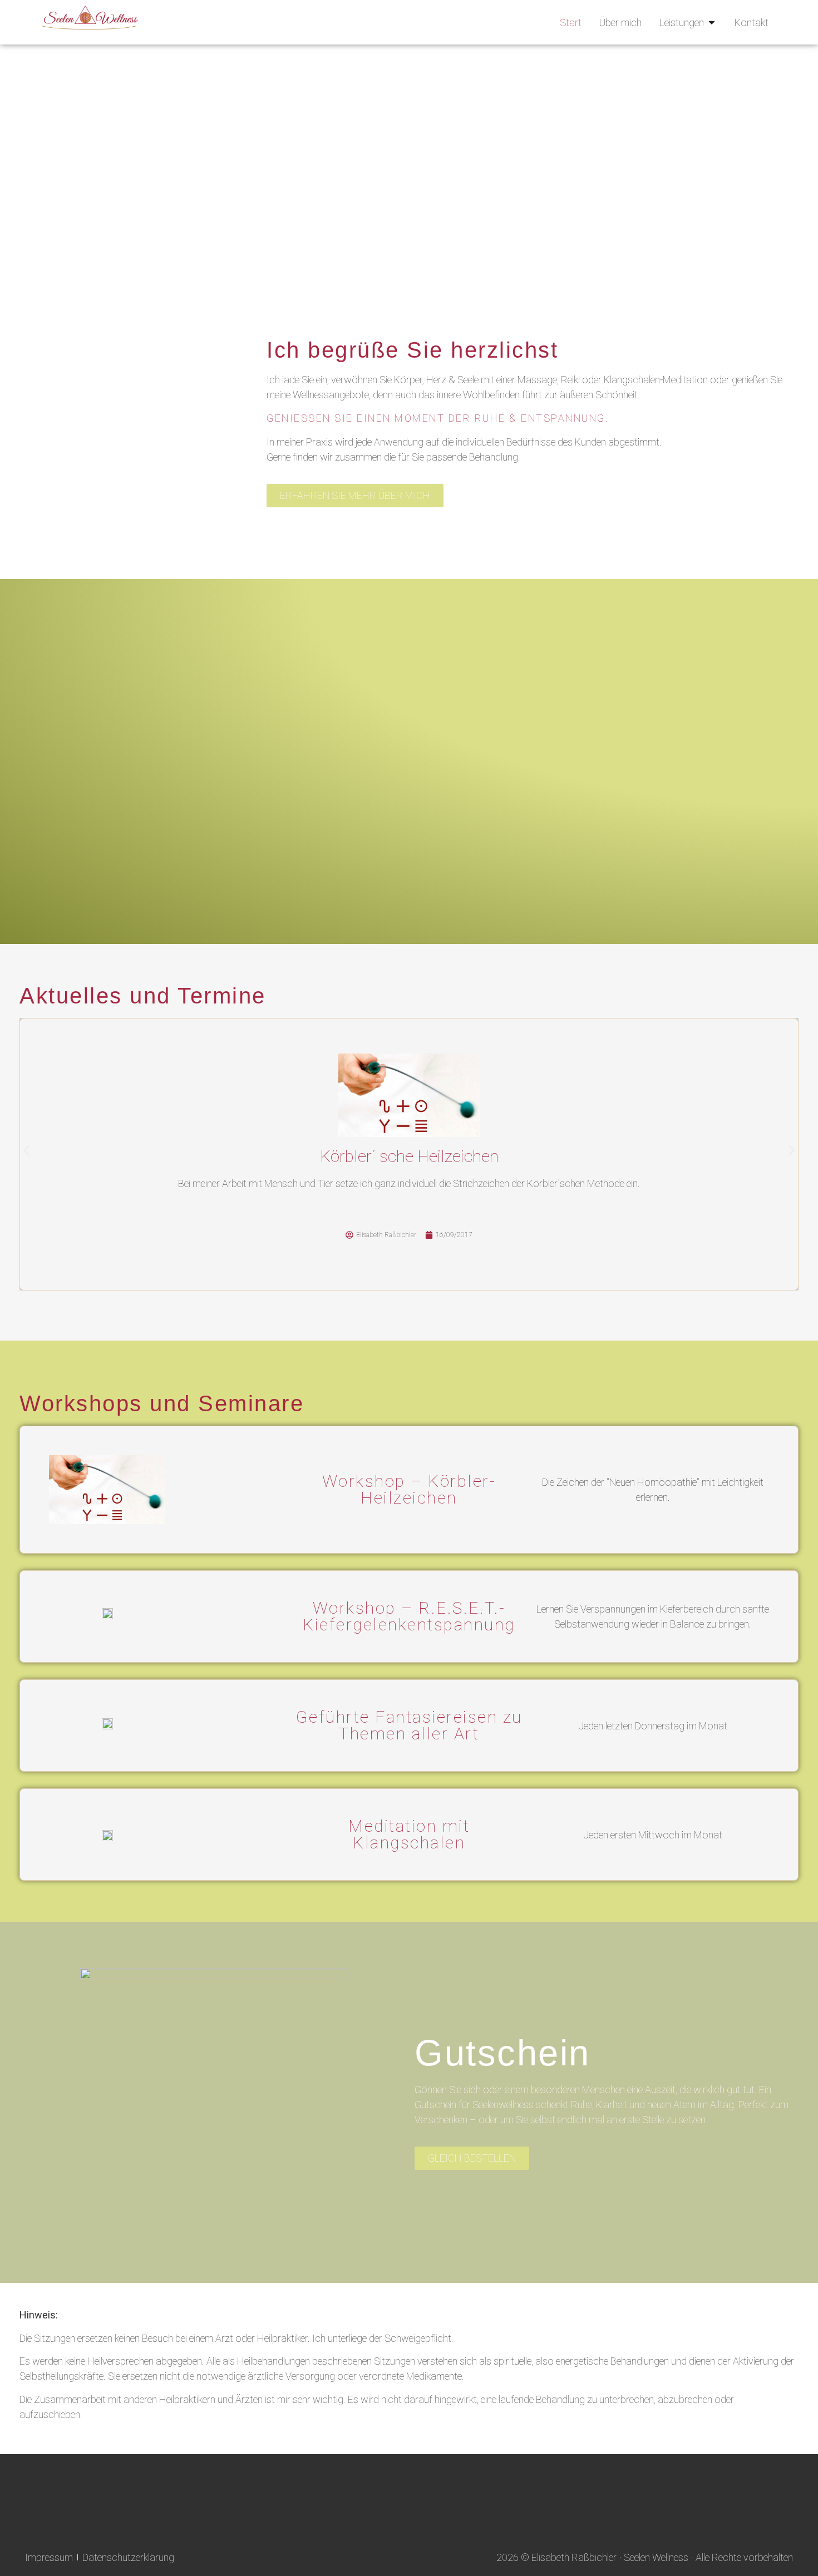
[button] (26, 1151)
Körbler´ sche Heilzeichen (409, 1156)
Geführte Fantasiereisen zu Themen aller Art (409, 1725)
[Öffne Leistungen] (712, 23)
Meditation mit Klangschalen (409, 1834)
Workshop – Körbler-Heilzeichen (409, 1489)
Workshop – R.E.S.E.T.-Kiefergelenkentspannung (409, 1616)
